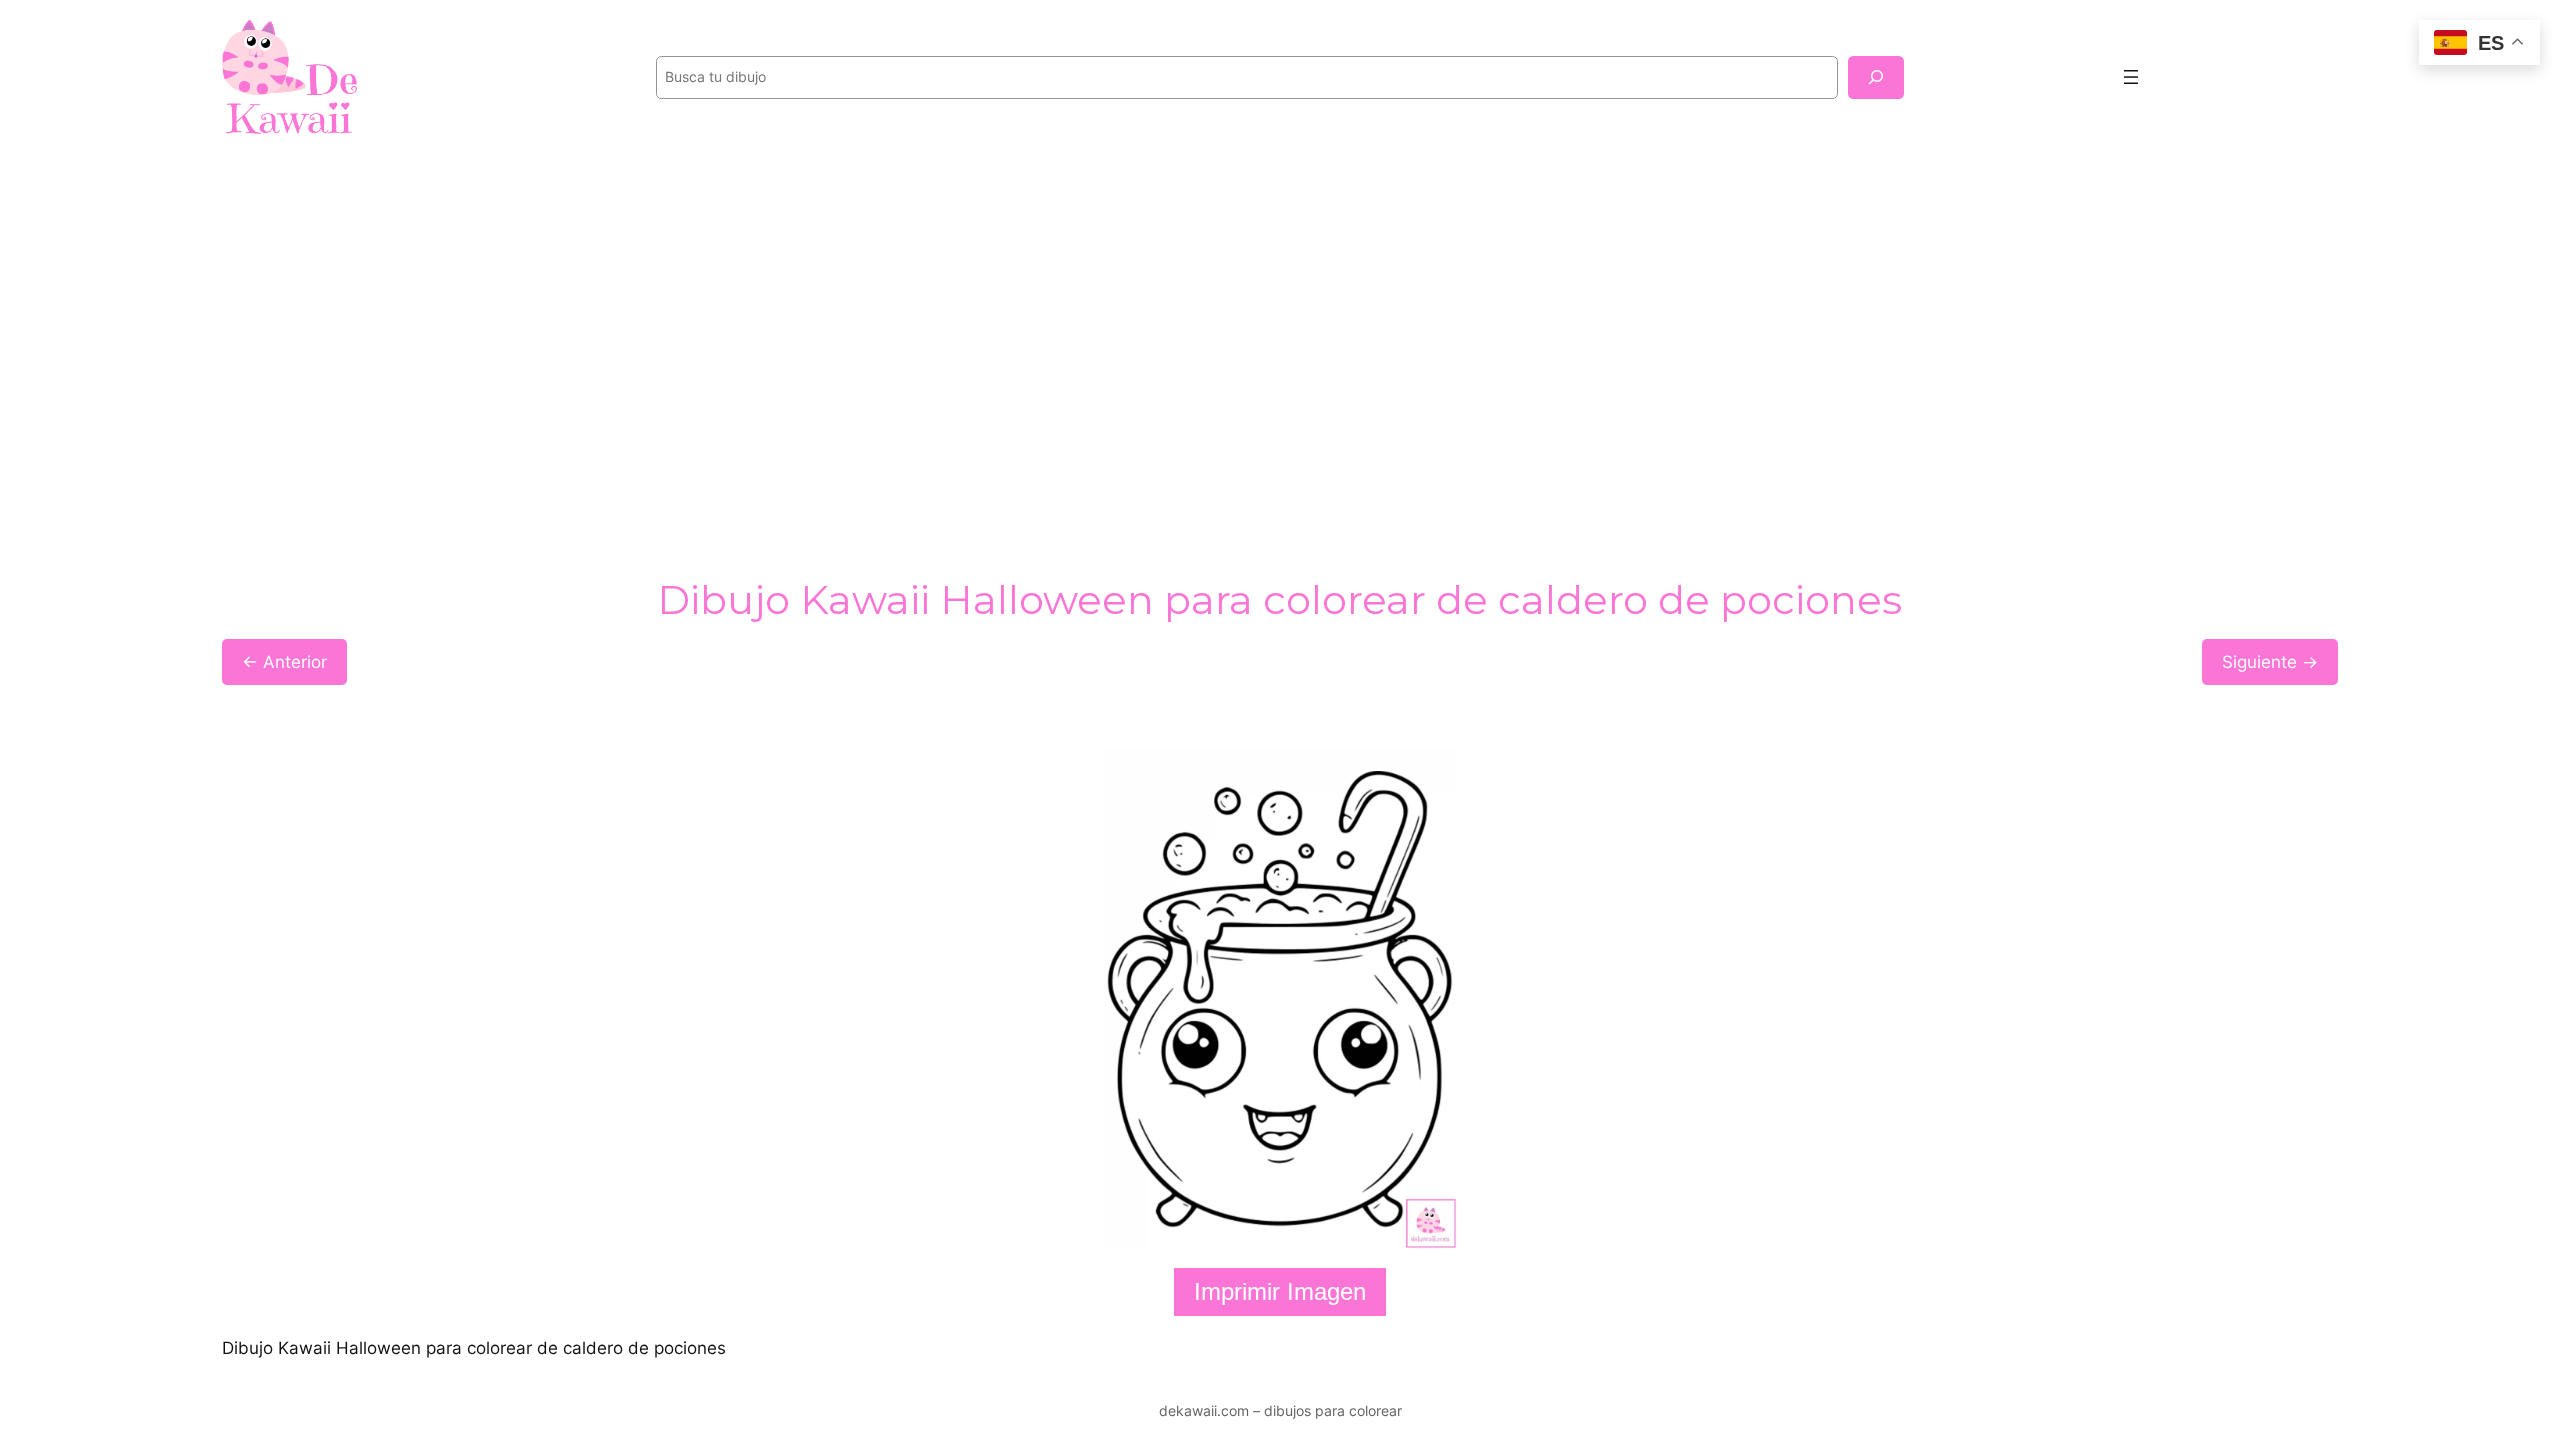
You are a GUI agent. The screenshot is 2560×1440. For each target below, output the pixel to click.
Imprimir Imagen (1280, 1291)
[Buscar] (1876, 77)
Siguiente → (2270, 662)
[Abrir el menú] (2131, 77)
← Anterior (284, 662)
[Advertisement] (1280, 314)
